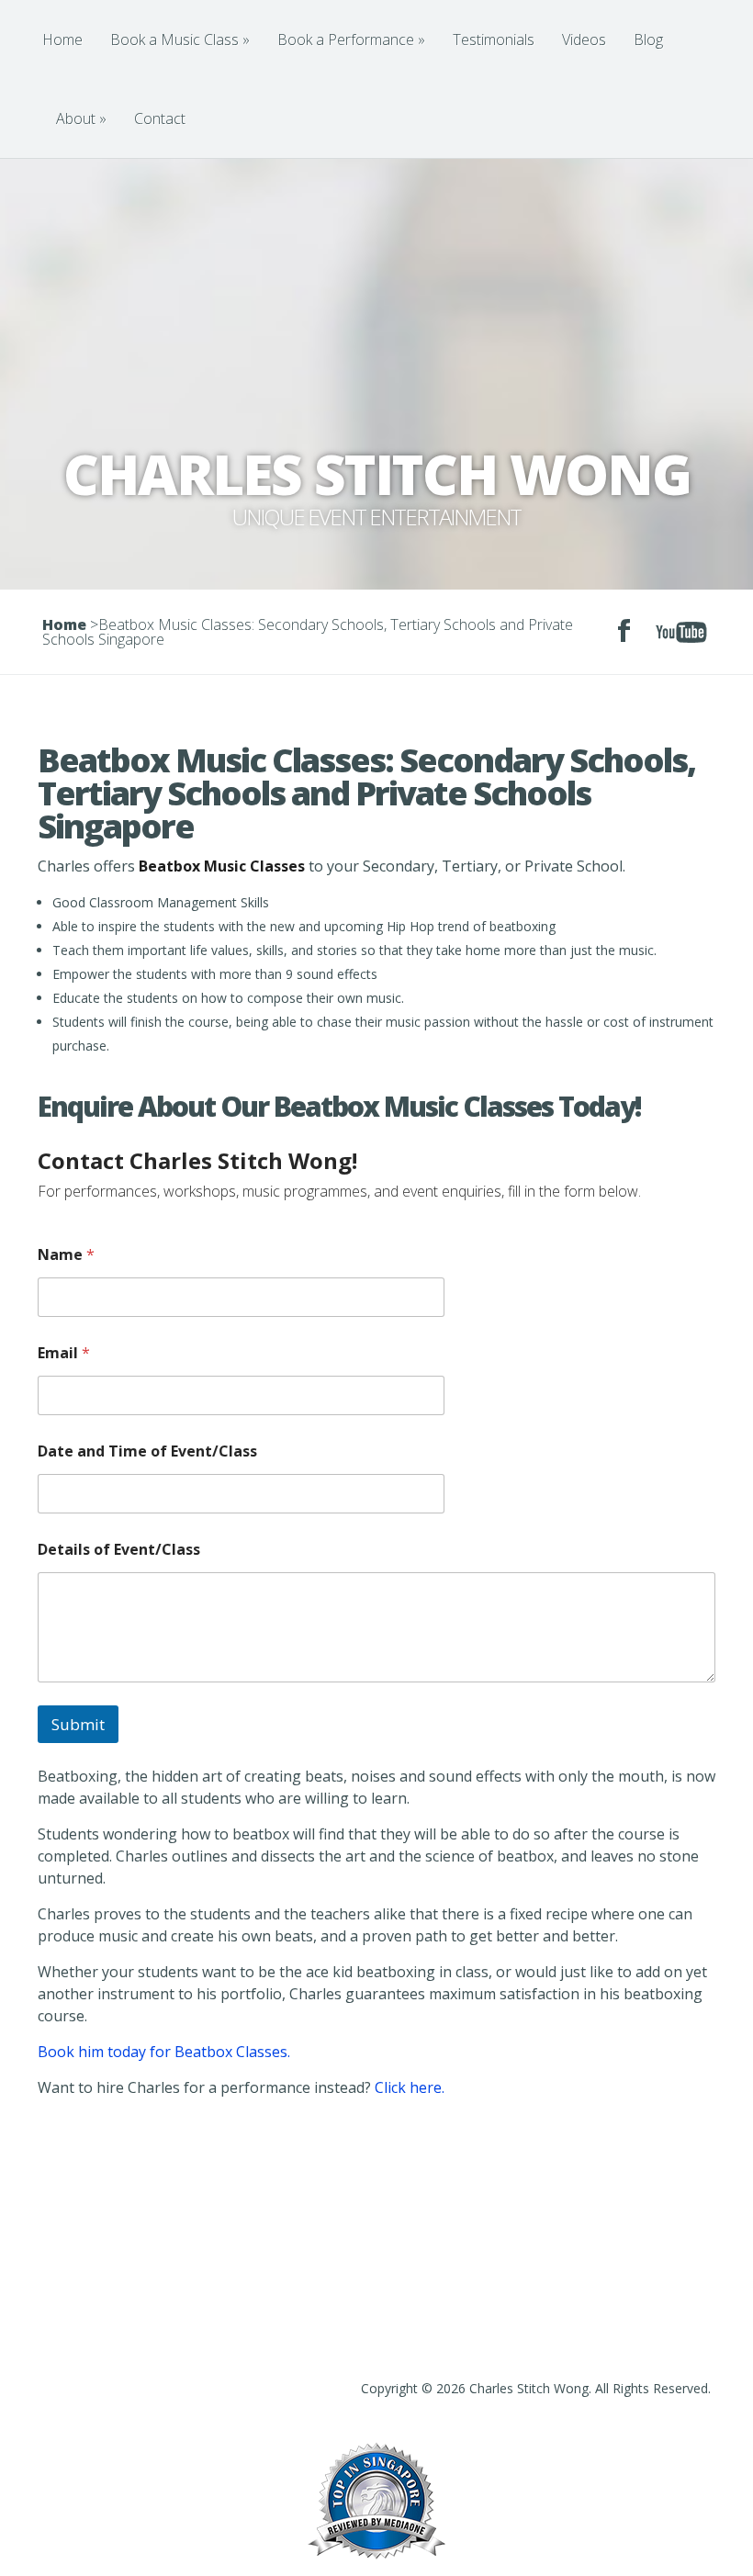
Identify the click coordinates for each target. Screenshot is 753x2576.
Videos (584, 39)
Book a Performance (351, 39)
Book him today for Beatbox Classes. (164, 2052)
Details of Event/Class (119, 1550)
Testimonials (494, 39)
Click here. (410, 2087)
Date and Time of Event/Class (147, 1451)
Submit (78, 1724)
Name (66, 1255)
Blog (648, 39)
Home (62, 39)
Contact (160, 118)
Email (64, 1353)
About (81, 118)
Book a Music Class (180, 39)
